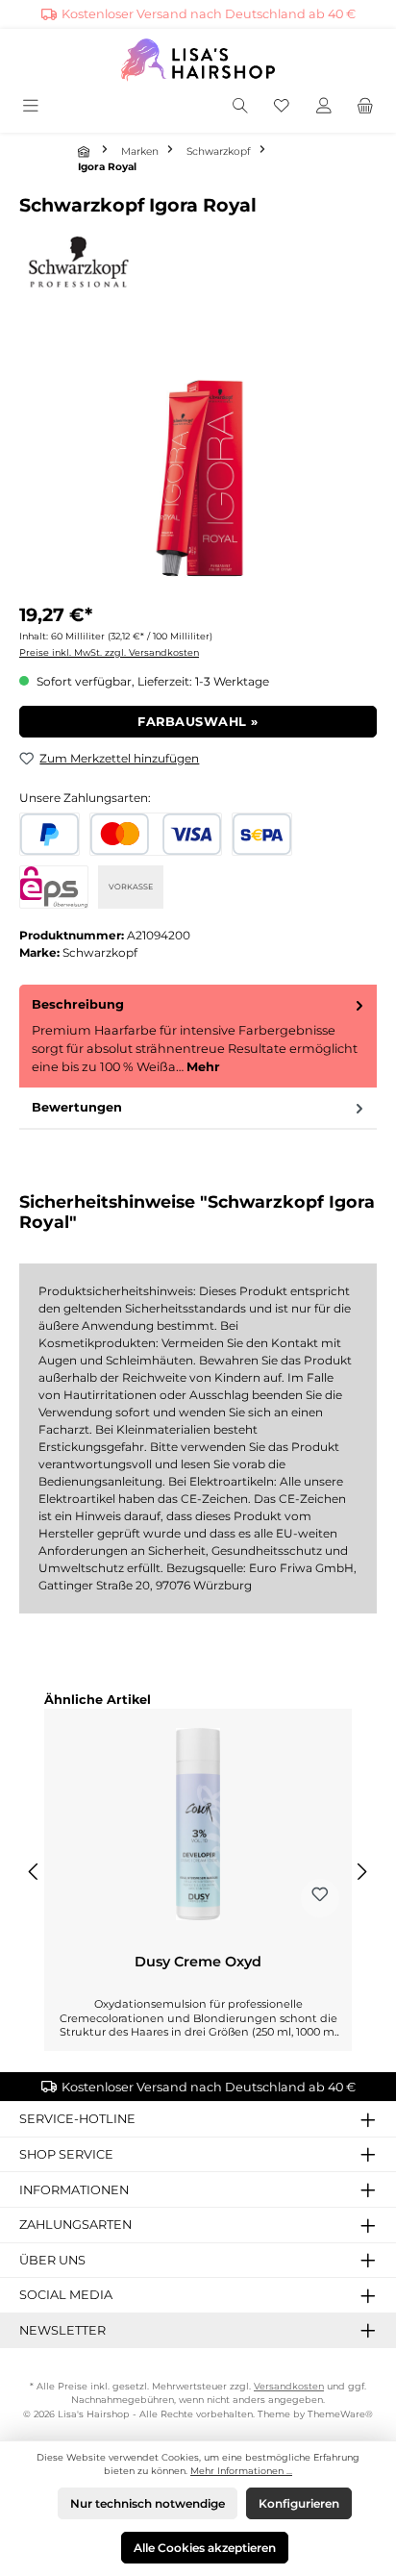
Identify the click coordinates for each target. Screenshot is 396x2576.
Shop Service (66, 2154)
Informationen (74, 2190)
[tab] (198, 1036)
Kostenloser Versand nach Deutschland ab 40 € (209, 14)
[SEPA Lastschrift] (262, 834)
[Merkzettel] (282, 107)
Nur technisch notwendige (148, 2503)
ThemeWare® (340, 2414)
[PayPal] (49, 834)
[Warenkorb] (365, 107)
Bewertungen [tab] (77, 1107)
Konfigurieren (299, 2503)
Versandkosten (289, 2386)
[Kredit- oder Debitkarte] (156, 834)
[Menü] (32, 107)
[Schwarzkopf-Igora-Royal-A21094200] (198, 481)
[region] (198, 481)
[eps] (54, 887)
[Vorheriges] (35, 1872)
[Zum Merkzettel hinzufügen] (320, 1898)
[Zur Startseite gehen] (198, 60)
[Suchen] (240, 107)
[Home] (86, 151)
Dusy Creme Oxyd (198, 1962)
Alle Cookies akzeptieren (205, 2548)
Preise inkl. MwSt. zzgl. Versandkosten (109, 652)
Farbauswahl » (198, 722)
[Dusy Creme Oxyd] (198, 1824)
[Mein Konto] (324, 107)
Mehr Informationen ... (241, 2471)
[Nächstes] (361, 1872)
